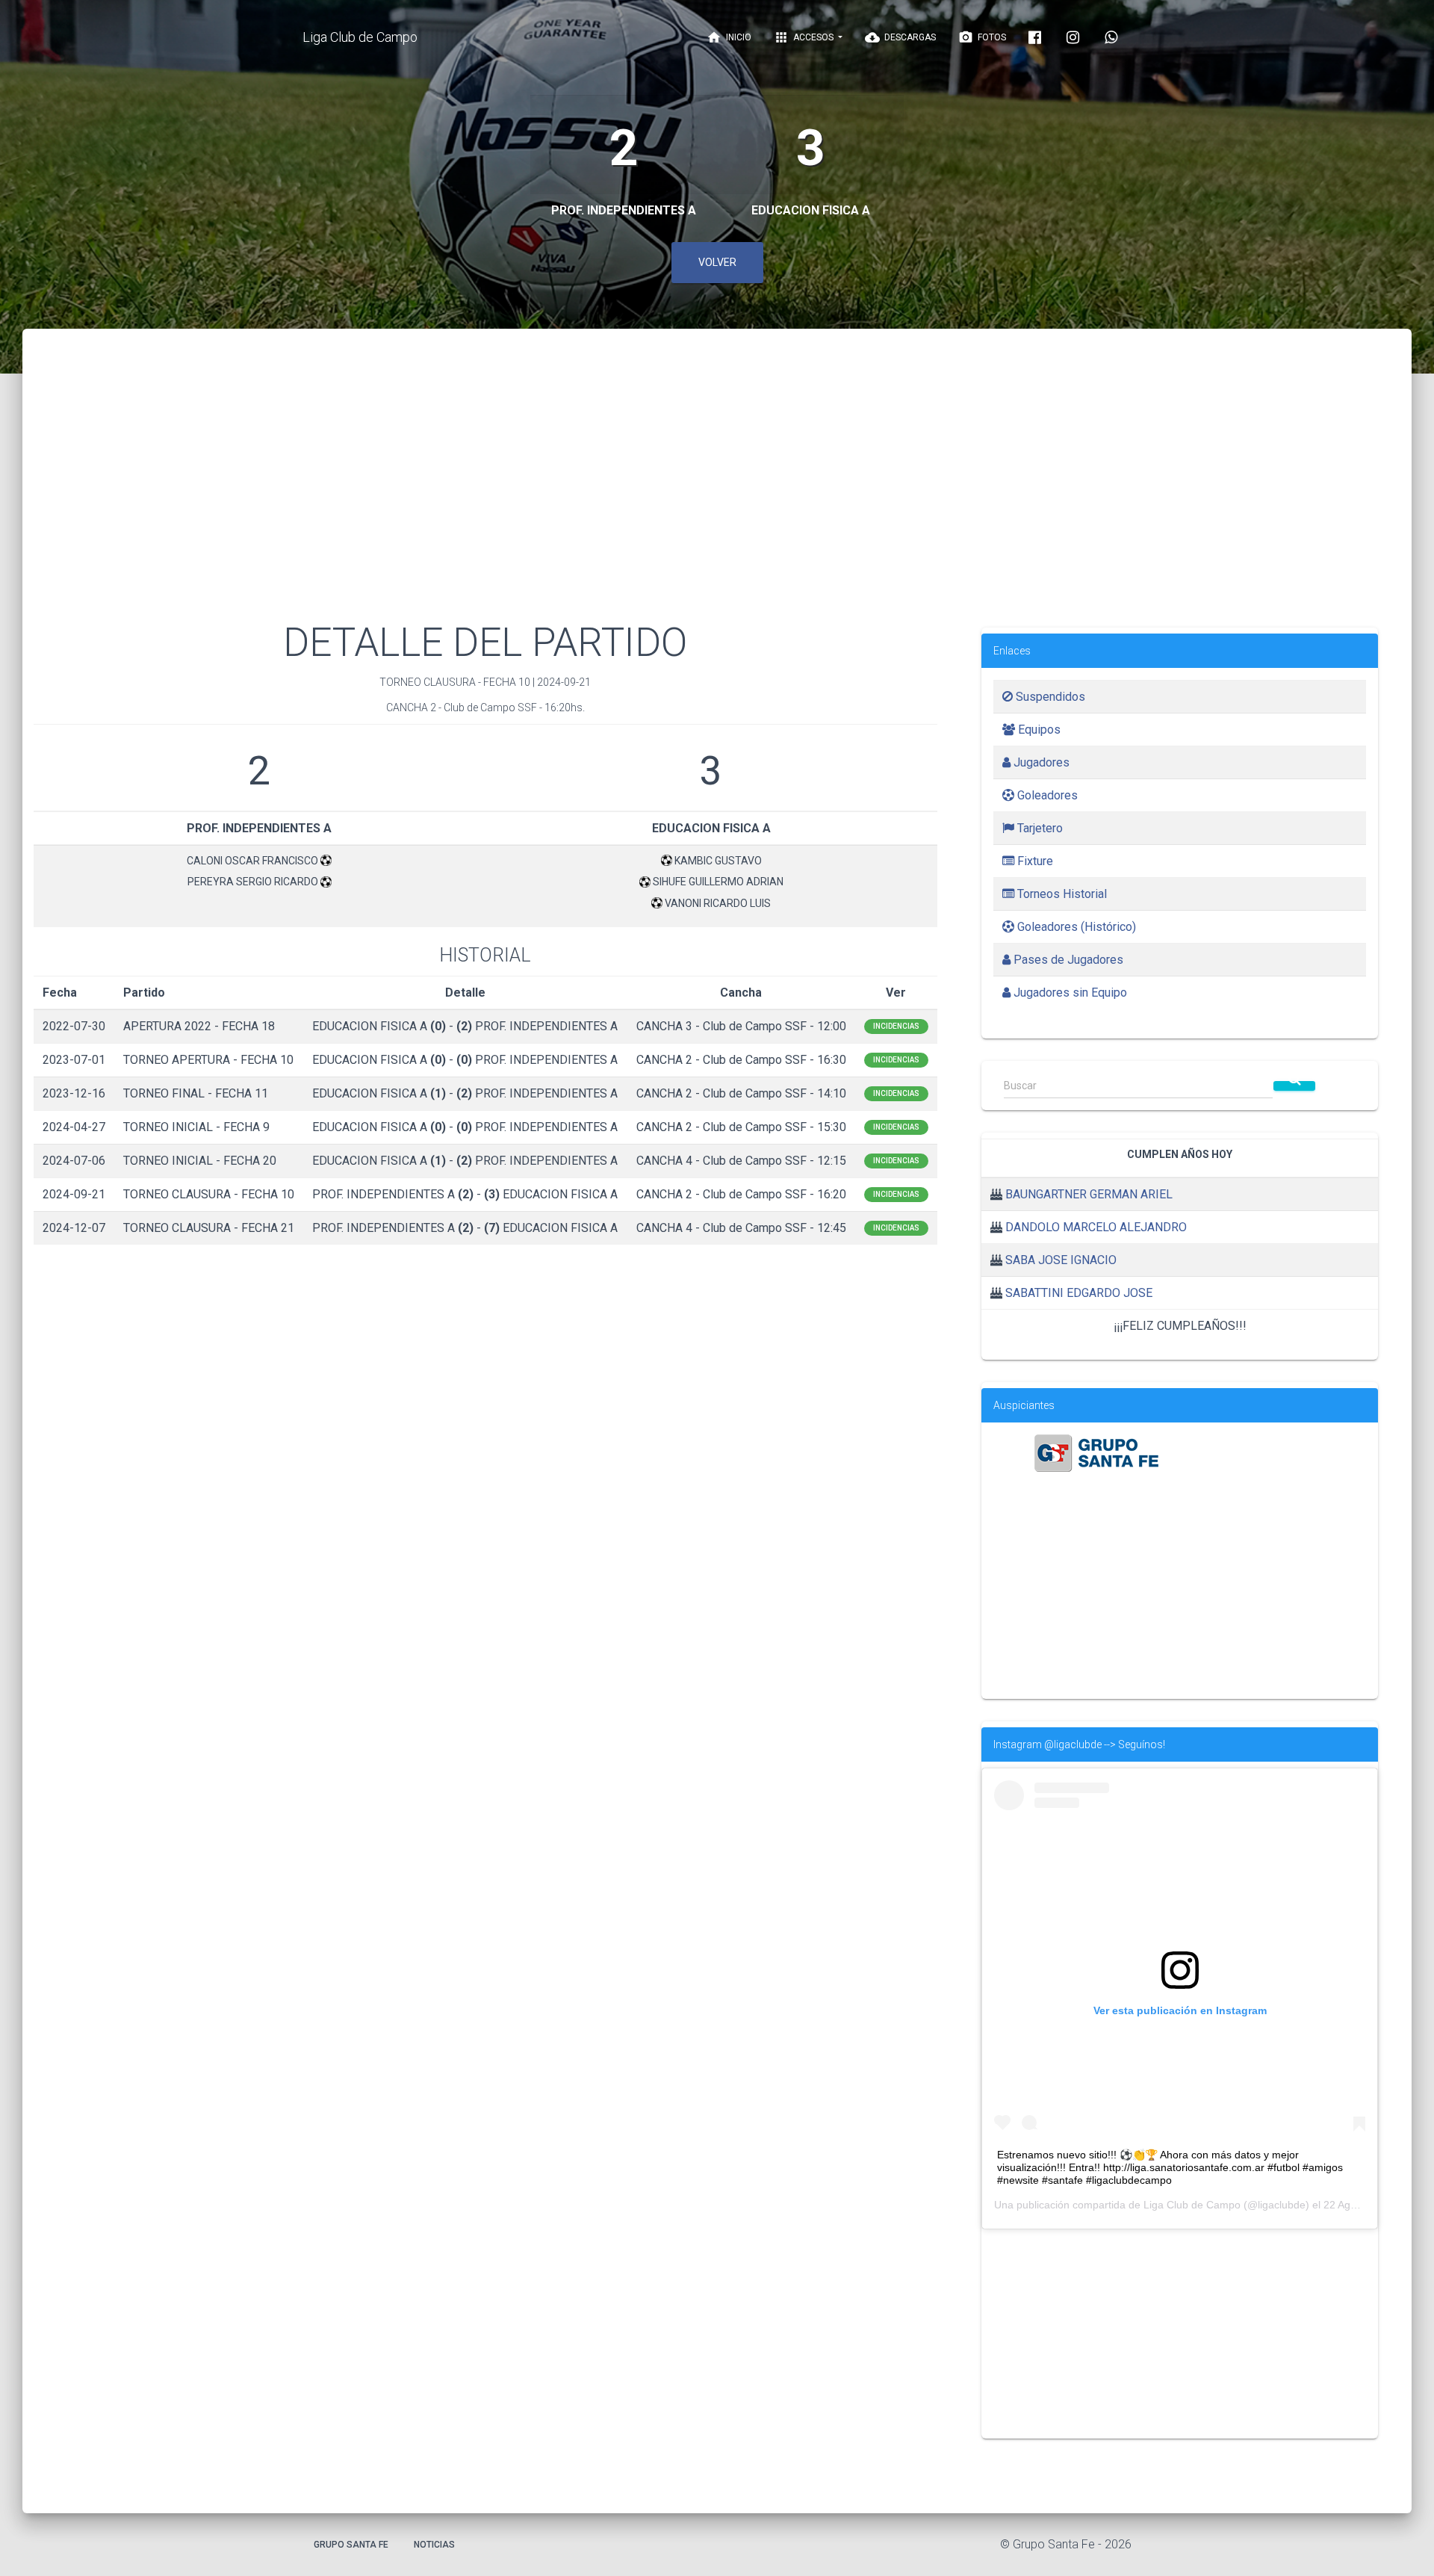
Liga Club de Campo (360, 37)
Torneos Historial (1061, 894)
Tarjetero (1039, 828)
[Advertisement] (717, 493)
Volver (717, 262)
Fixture (1034, 861)
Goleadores (1046, 795)
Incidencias (896, 1026)
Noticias (434, 2545)
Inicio (729, 37)
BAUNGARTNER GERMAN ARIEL (1089, 1194)
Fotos (982, 37)
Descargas (900, 37)
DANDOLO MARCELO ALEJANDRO (1096, 1227)
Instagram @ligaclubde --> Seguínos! (1079, 1744)
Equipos (1038, 730)
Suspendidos (1049, 697)
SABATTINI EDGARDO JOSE (1079, 1293)
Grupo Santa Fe (351, 2545)
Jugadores (1040, 762)
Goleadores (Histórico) (1075, 927)
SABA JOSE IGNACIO (1061, 1260)
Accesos (805, 37)
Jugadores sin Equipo (1069, 993)
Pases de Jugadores (1067, 960)
